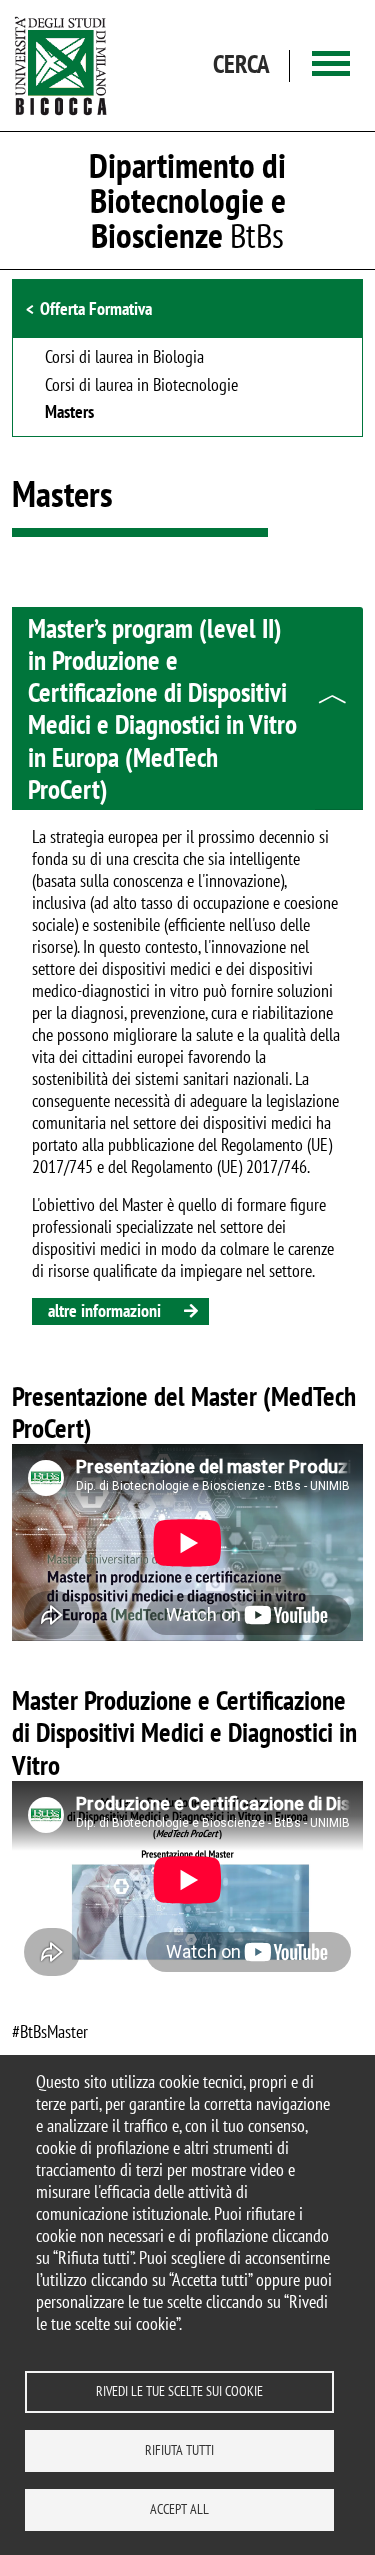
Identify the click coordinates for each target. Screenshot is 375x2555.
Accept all (179, 2509)
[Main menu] (331, 65)
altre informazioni (104, 1310)
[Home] (61, 65)
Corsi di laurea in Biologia (124, 358)
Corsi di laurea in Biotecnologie (141, 386)
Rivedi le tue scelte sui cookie (179, 2391)
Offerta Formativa (96, 308)
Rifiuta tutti (179, 2450)
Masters (69, 413)
